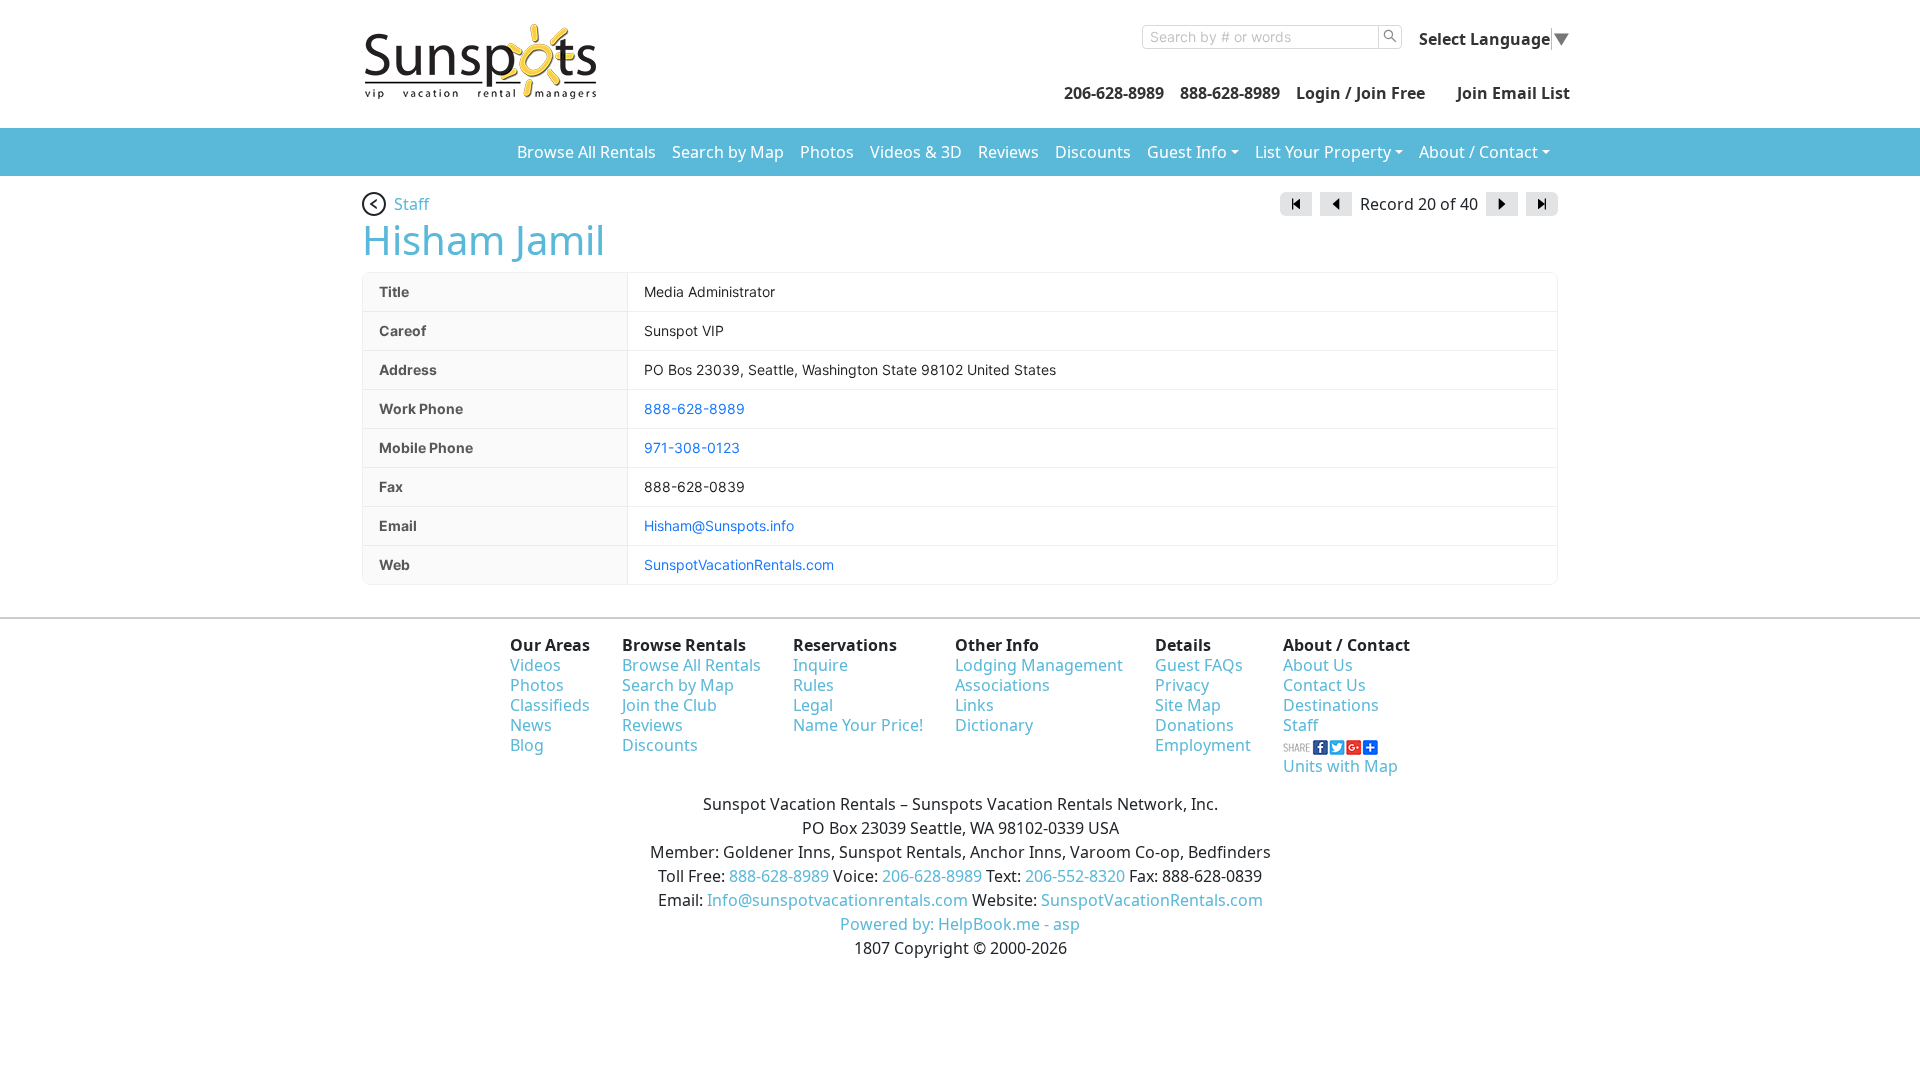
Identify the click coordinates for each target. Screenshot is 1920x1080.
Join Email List (1513, 93)
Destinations (1331, 705)
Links (974, 705)
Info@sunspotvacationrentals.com (837, 900)
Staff (411, 204)
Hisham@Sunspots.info (719, 525)
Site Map (1188, 705)
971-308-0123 (692, 447)
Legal (813, 705)
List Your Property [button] (1323, 152)
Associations (1002, 685)
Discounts (1093, 152)
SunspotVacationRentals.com (739, 564)
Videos (535, 665)
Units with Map (1340, 766)
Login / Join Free (1360, 93)
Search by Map (728, 152)
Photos (827, 152)
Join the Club (669, 705)
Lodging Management (1039, 665)
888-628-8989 (1230, 93)
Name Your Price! (858, 725)
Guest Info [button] (1187, 152)
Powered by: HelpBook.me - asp (960, 924)
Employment (1203, 745)
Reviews (1008, 152)
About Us (1318, 665)
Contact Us (1324, 685)
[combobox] (1260, 37)
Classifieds (550, 705)
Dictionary (994, 725)
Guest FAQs (1199, 665)
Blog (527, 745)
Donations (1194, 725)
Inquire (820, 665)
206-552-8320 (1075, 876)
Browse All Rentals (586, 152)
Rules (813, 685)
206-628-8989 (1114, 93)
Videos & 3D (916, 152)
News (531, 725)
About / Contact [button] (1478, 152)
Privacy (1182, 685)
